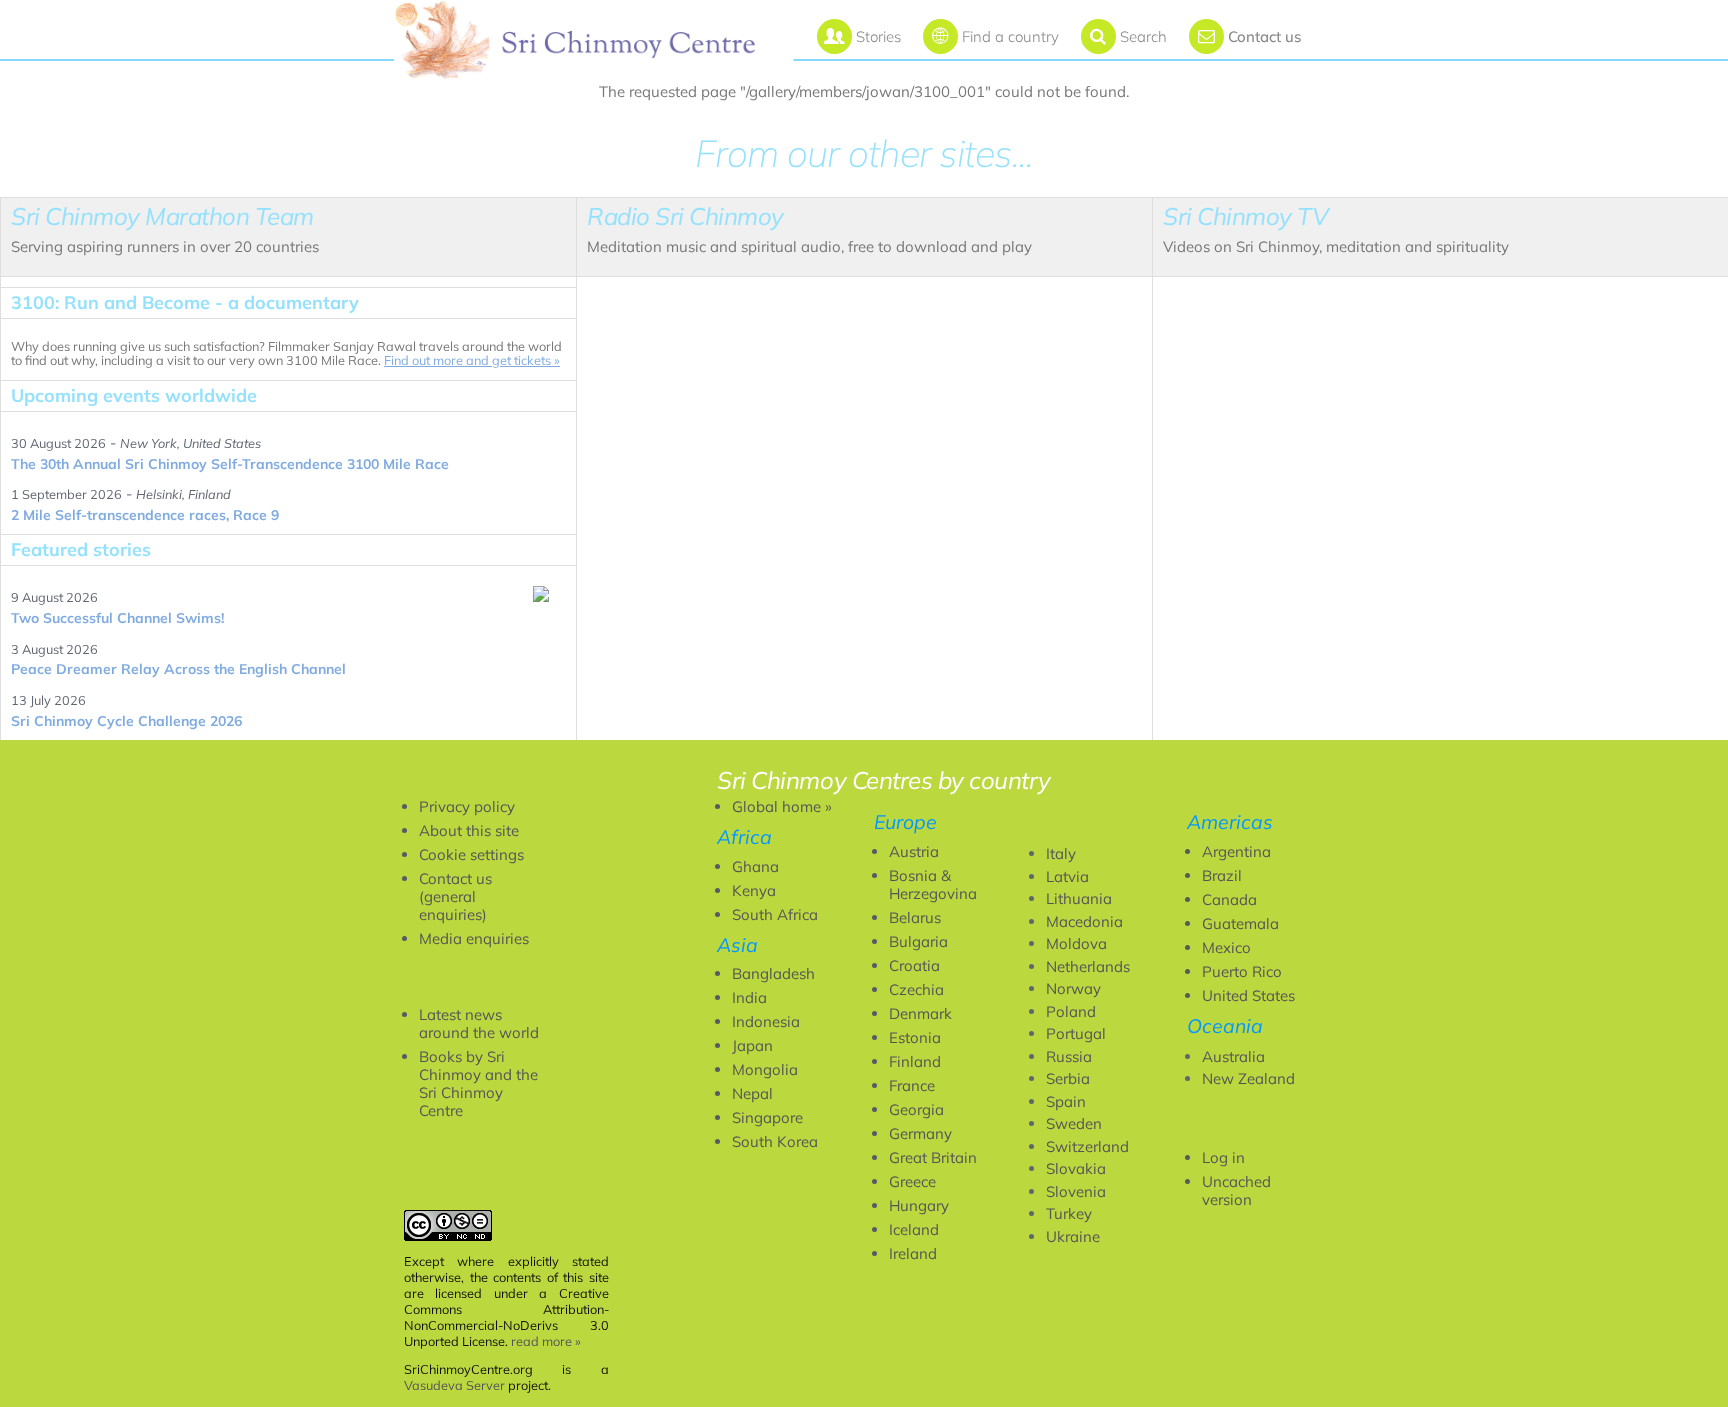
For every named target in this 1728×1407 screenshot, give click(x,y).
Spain (1066, 1101)
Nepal (752, 1093)
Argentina (1236, 851)
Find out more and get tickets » (472, 360)
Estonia (915, 1037)
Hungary (919, 1205)
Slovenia (1076, 1191)
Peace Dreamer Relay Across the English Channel (178, 669)
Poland (1071, 1011)
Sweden (1074, 1123)
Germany (920, 1133)
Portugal (1076, 1033)
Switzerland (1087, 1146)
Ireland (913, 1253)
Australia (1233, 1056)
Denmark (920, 1013)
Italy (1061, 853)
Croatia (914, 965)
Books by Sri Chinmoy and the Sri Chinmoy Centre (478, 1083)
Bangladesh (773, 973)
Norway (1073, 988)
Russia (1069, 1056)
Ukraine (1073, 1236)
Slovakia (1076, 1168)
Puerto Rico (1242, 971)
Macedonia (1084, 921)
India (749, 997)
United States (1248, 995)
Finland (915, 1061)
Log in (1223, 1157)
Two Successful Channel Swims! (117, 618)
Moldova (1076, 943)
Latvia (1067, 876)
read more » (546, 1341)
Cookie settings (471, 854)
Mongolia (765, 1069)
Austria (914, 851)
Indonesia (766, 1021)
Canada (1229, 899)
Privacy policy (467, 806)
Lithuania (1079, 898)
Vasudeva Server (454, 1385)
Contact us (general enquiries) (455, 896)
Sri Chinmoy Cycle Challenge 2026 (126, 721)
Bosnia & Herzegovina (933, 884)
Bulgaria (918, 941)
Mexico (1226, 947)
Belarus (915, 917)
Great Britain (933, 1157)
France (912, 1085)
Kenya (754, 890)
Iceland (914, 1229)
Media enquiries (474, 938)
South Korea (775, 1141)
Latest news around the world (479, 1023)
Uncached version (1236, 1190)
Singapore (767, 1117)
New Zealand (1248, 1078)
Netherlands (1088, 966)
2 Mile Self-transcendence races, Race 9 (145, 515)
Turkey (1069, 1213)
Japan (752, 1045)
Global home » (782, 806)
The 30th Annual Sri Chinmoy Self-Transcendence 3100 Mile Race (230, 464)
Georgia (916, 1109)
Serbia (1068, 1078)
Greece (912, 1181)
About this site (469, 830)
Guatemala (1240, 923)
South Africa (775, 914)
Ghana (755, 866)
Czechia (916, 989)
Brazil (1222, 875)
